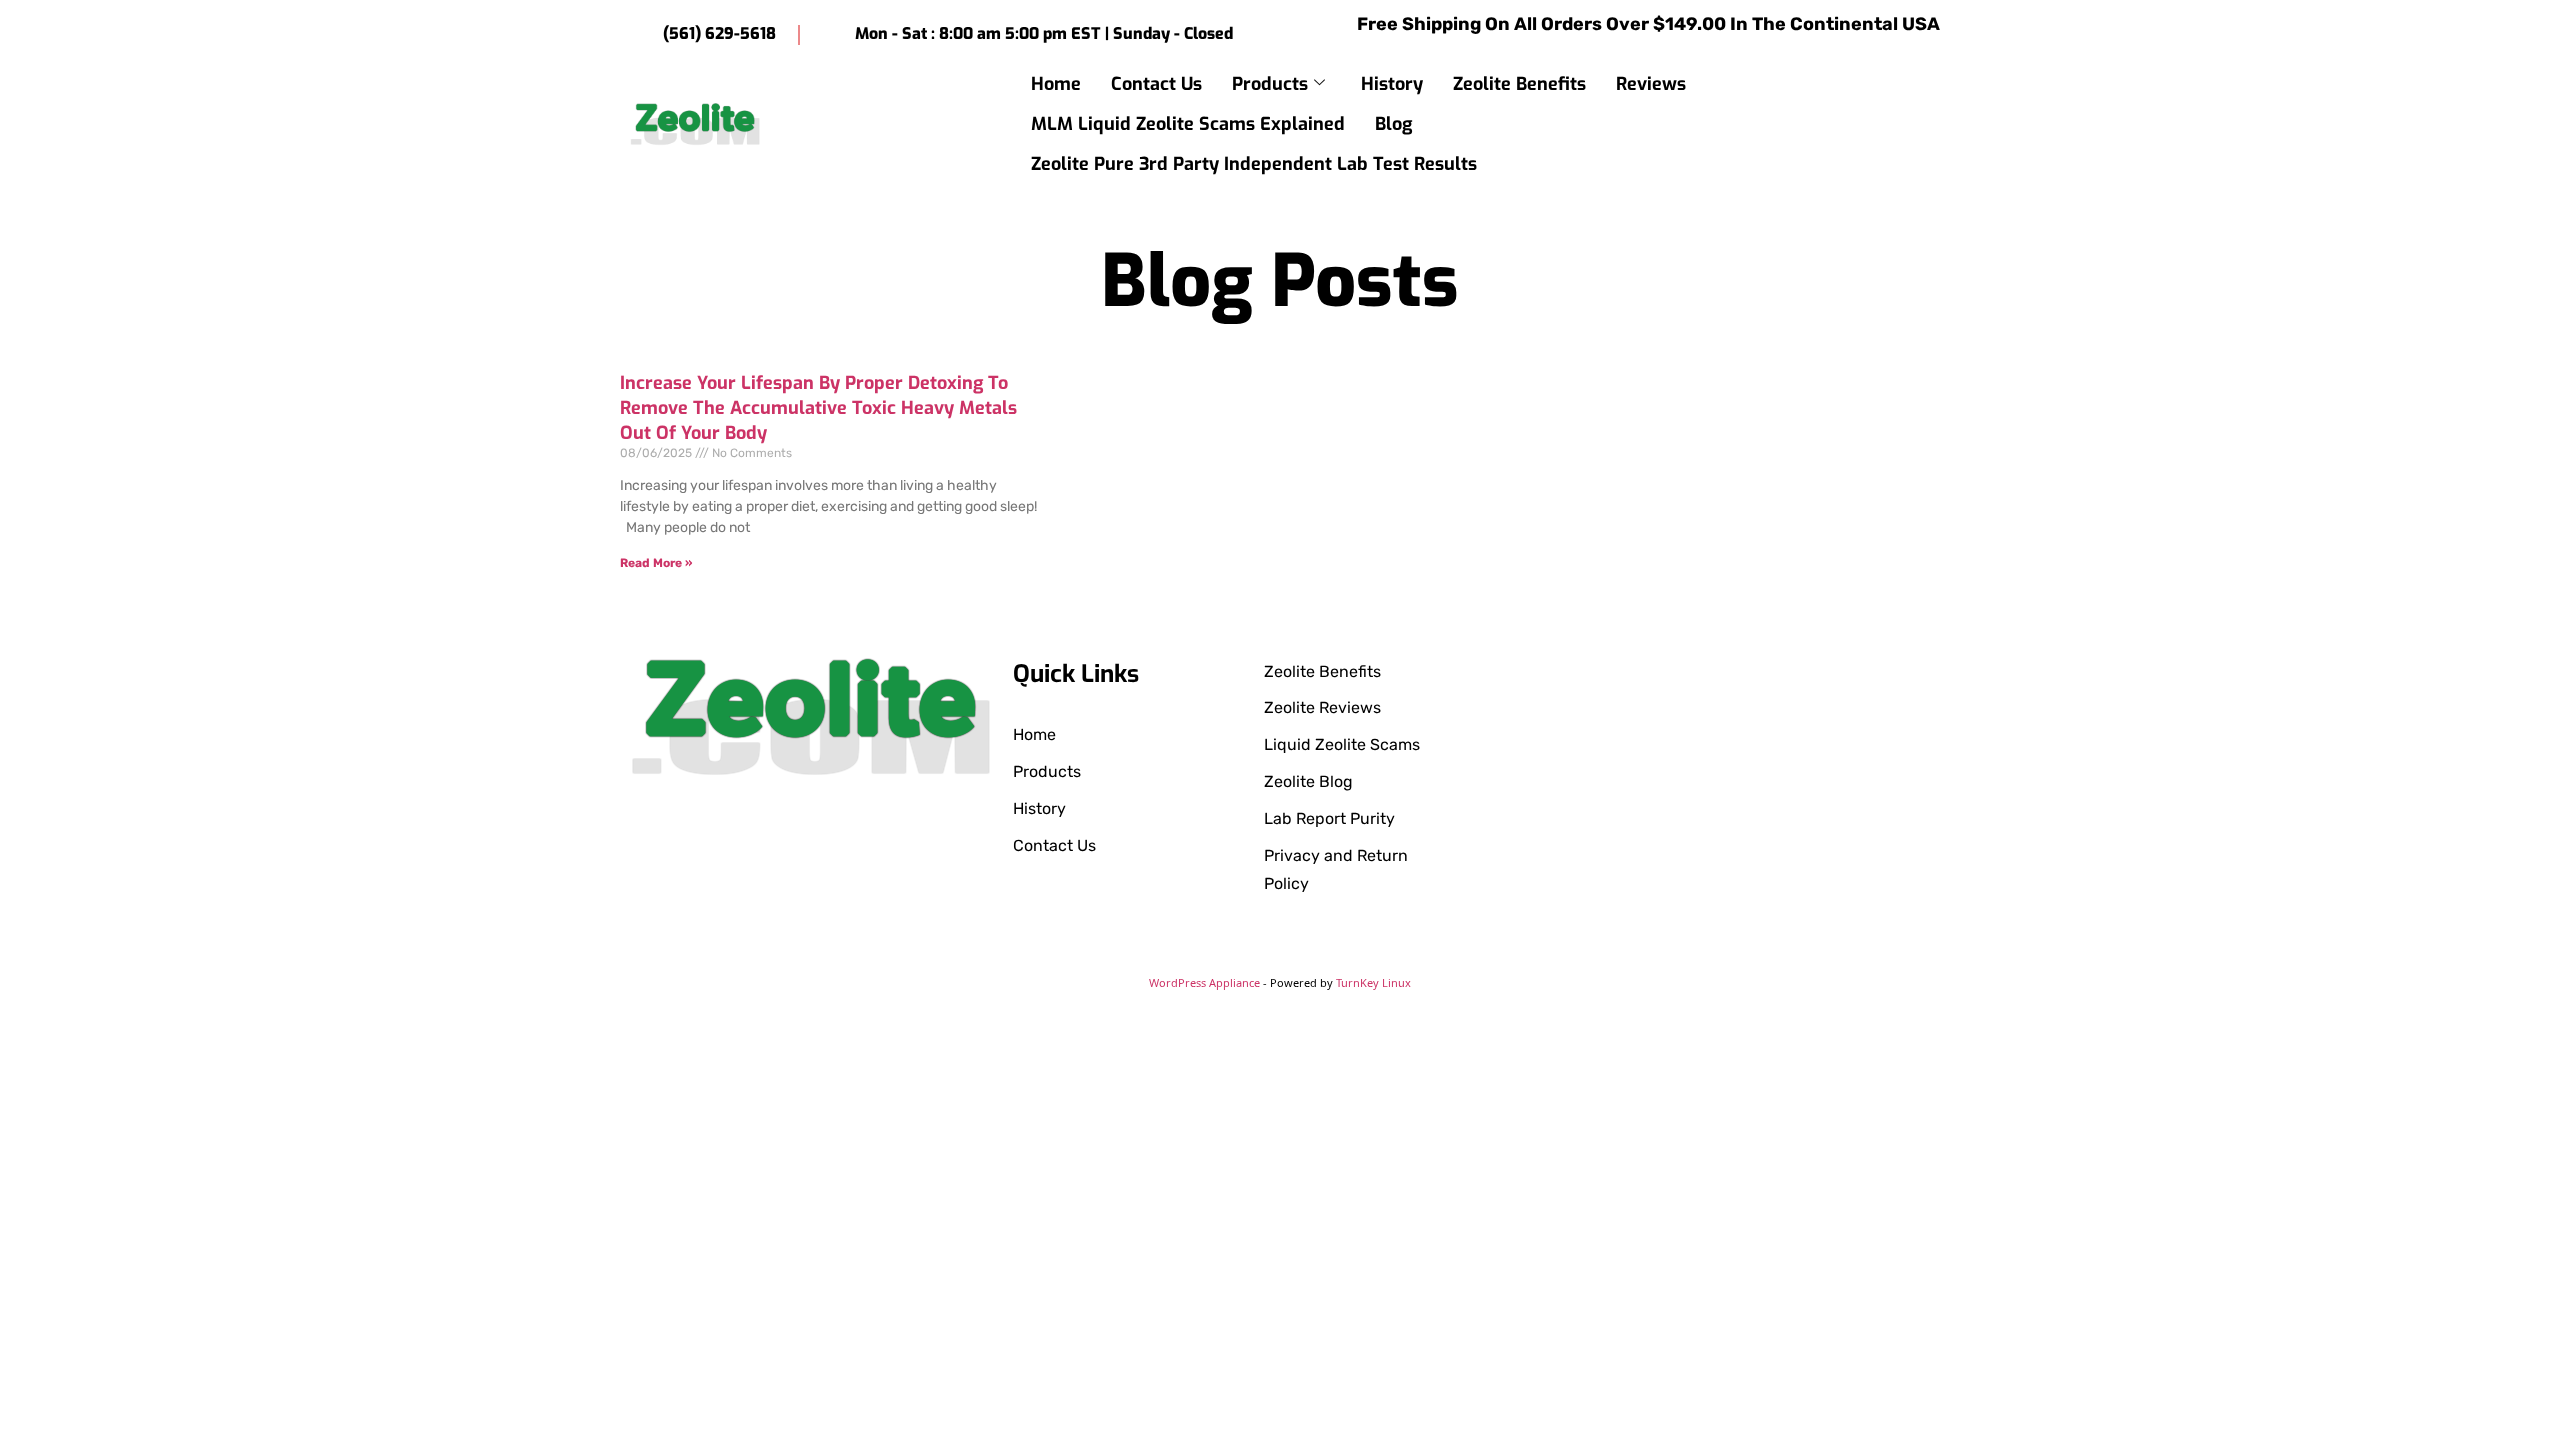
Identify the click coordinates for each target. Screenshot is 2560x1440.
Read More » (656, 563)
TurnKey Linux (1373, 982)
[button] (1937, 123)
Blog (1393, 124)
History (1392, 84)
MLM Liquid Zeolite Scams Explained (1188, 124)
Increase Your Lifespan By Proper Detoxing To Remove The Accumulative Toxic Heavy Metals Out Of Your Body (818, 408)
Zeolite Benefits (1519, 84)
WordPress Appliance (1204, 982)
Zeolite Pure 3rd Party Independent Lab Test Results (1254, 164)
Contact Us (1156, 84)
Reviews (1651, 84)
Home (1056, 84)
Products (1270, 84)
